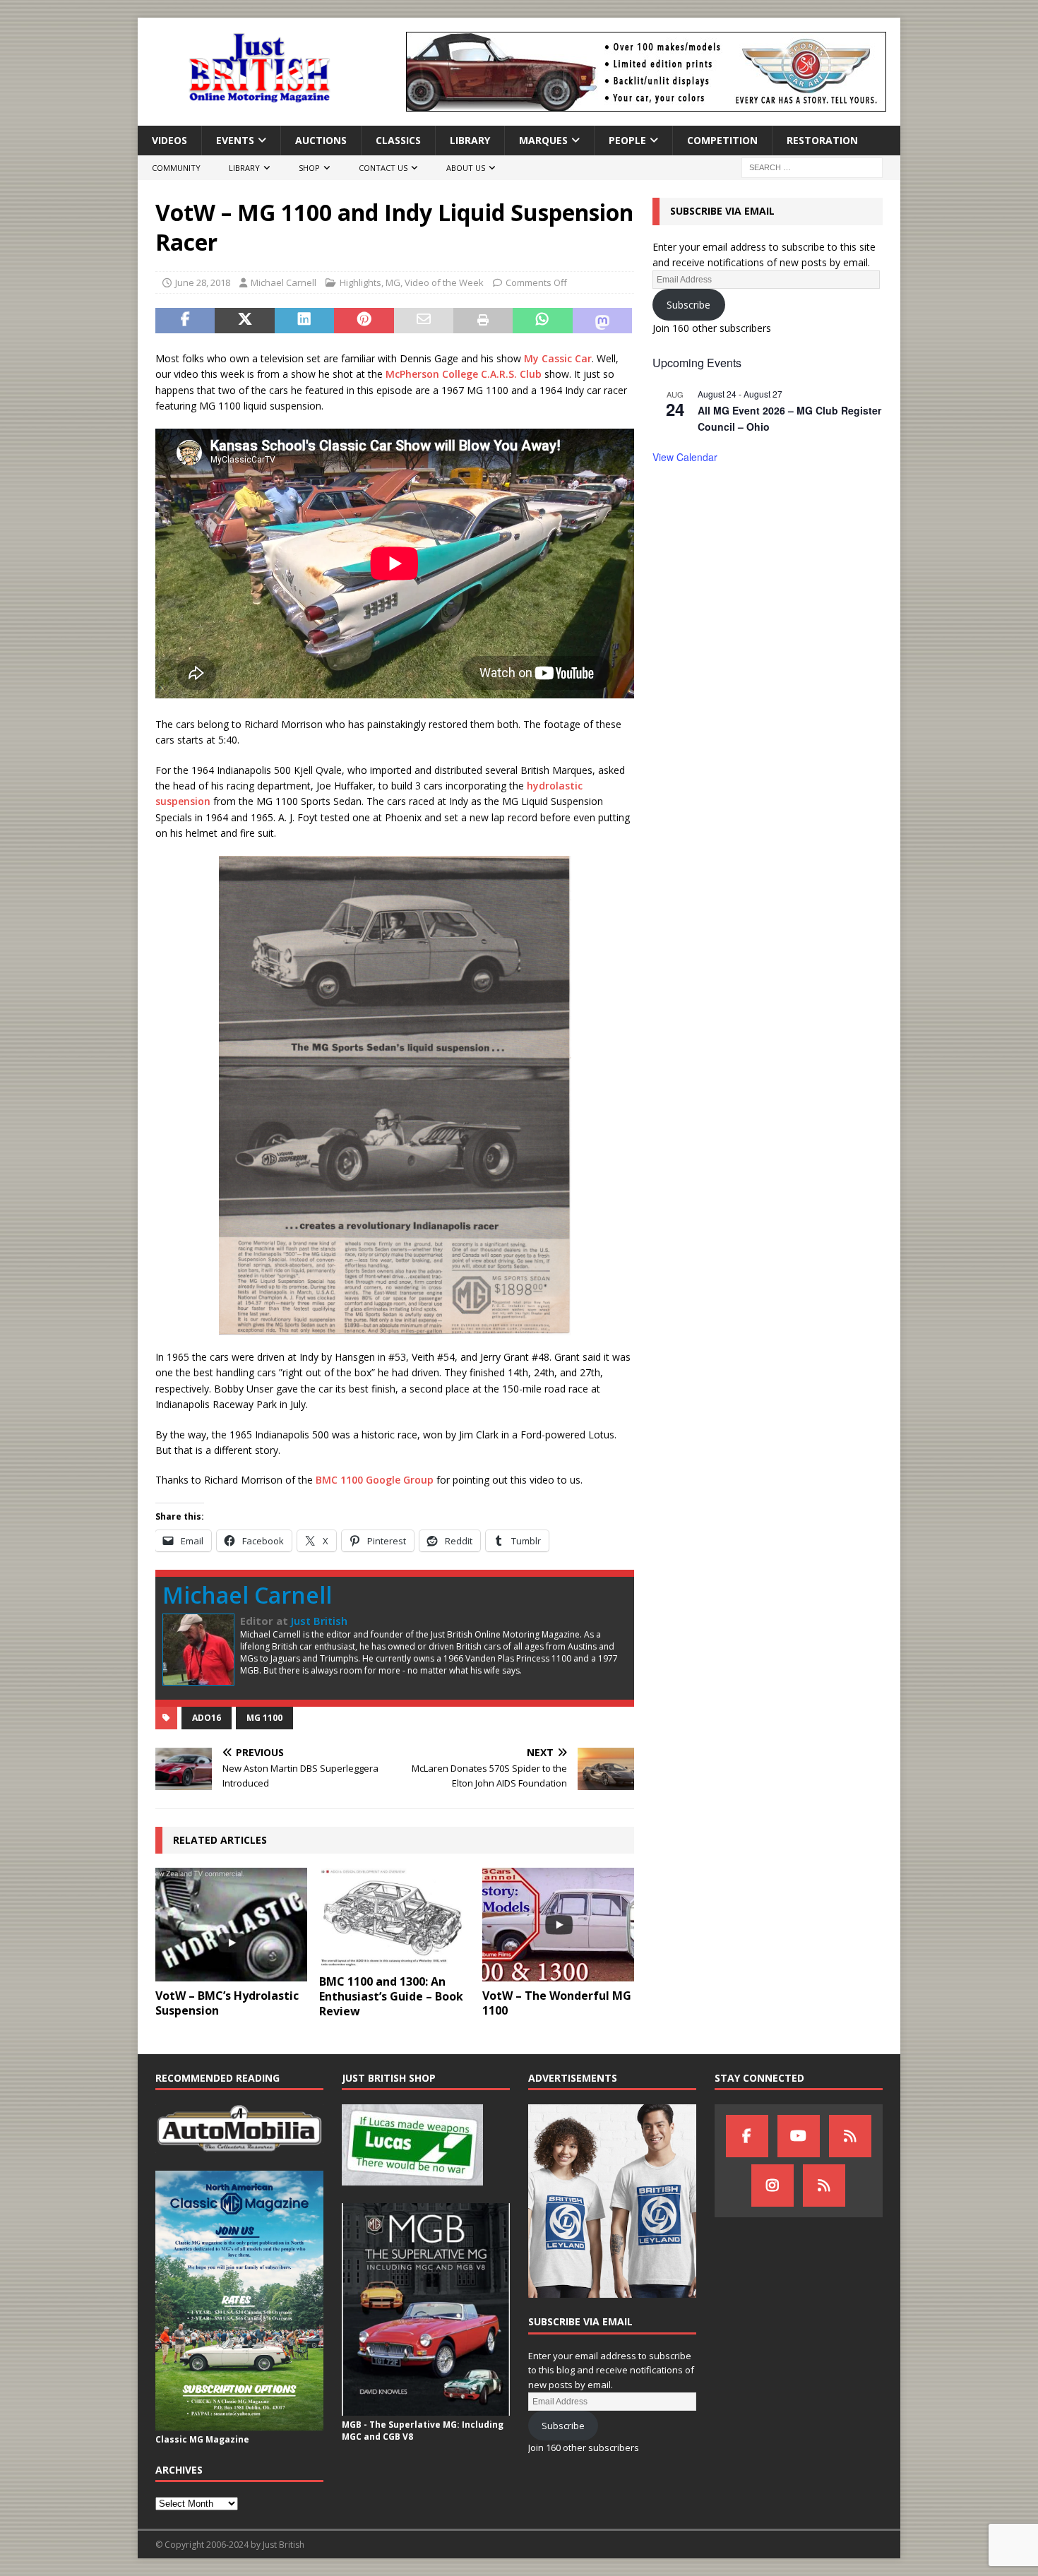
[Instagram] (772, 2186)
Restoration (822, 140)
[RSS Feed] (824, 2186)
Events (235, 140)
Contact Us (383, 168)
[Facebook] (747, 2136)
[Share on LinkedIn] (304, 321)
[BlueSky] (850, 2136)
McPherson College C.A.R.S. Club (464, 374)
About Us (466, 168)
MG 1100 (264, 1718)
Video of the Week (444, 282)
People (627, 140)
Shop (309, 168)
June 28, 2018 (203, 282)
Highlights (360, 282)
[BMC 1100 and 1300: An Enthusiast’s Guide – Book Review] (395, 1918)
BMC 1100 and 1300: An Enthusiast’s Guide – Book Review (391, 1996)
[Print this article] (483, 321)
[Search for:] (812, 167)
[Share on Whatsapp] (542, 321)
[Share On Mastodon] (602, 321)
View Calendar (685, 457)
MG (393, 282)
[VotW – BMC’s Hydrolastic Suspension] (231, 1925)
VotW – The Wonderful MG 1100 (557, 2003)
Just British (319, 1621)
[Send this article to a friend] (424, 321)
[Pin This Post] (364, 321)
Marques (543, 140)
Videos (169, 140)
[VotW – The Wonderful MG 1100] (558, 1925)
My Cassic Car (558, 358)
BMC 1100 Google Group (375, 1480)
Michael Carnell (284, 282)
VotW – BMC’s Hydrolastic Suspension (227, 2003)
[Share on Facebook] (185, 321)
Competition (722, 140)
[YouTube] (799, 2136)
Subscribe (688, 305)
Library (470, 140)
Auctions (321, 140)
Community (176, 168)
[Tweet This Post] (244, 321)
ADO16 (207, 1718)
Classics (398, 140)
